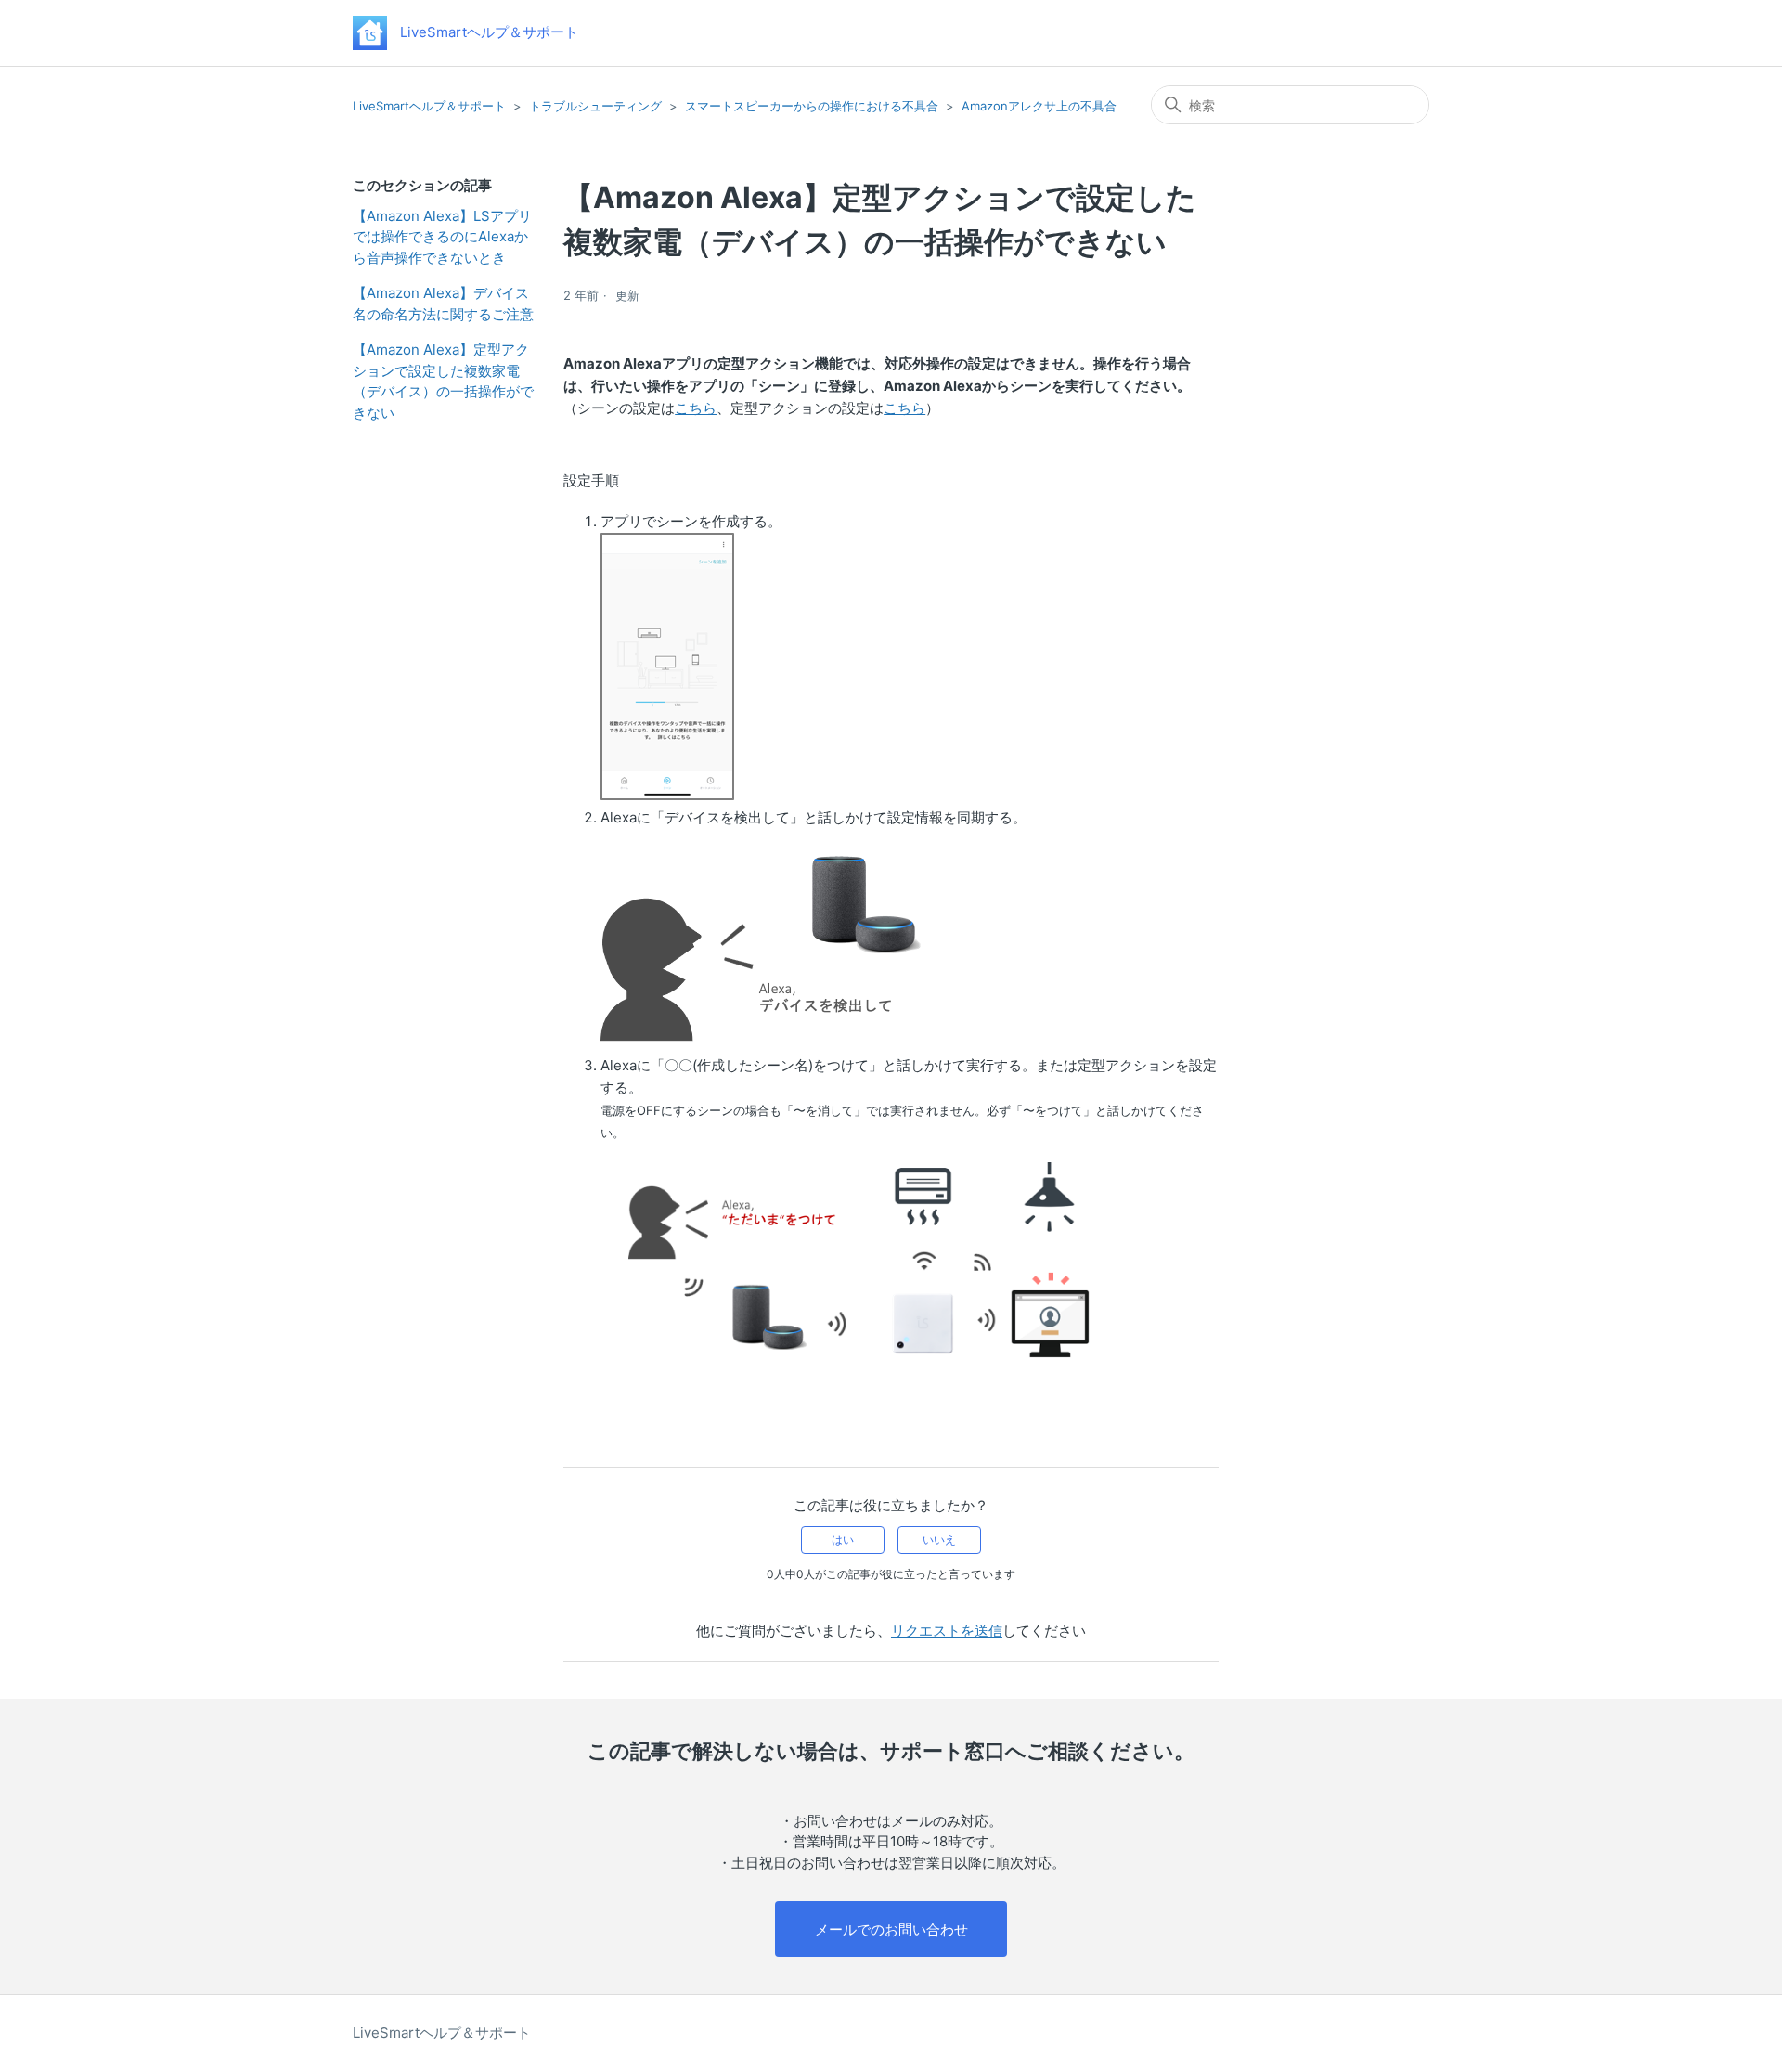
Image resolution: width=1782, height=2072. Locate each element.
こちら (696, 408)
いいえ (939, 1540)
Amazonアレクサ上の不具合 (1039, 106)
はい (843, 1540)
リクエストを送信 (947, 1631)
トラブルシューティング (595, 106)
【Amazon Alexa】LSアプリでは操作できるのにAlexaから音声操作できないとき (442, 237)
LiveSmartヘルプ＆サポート (429, 106)
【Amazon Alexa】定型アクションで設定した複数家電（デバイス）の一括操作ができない (443, 381)
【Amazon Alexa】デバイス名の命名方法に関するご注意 (443, 304)
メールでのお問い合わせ (891, 1930)
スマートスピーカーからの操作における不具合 (812, 106)
